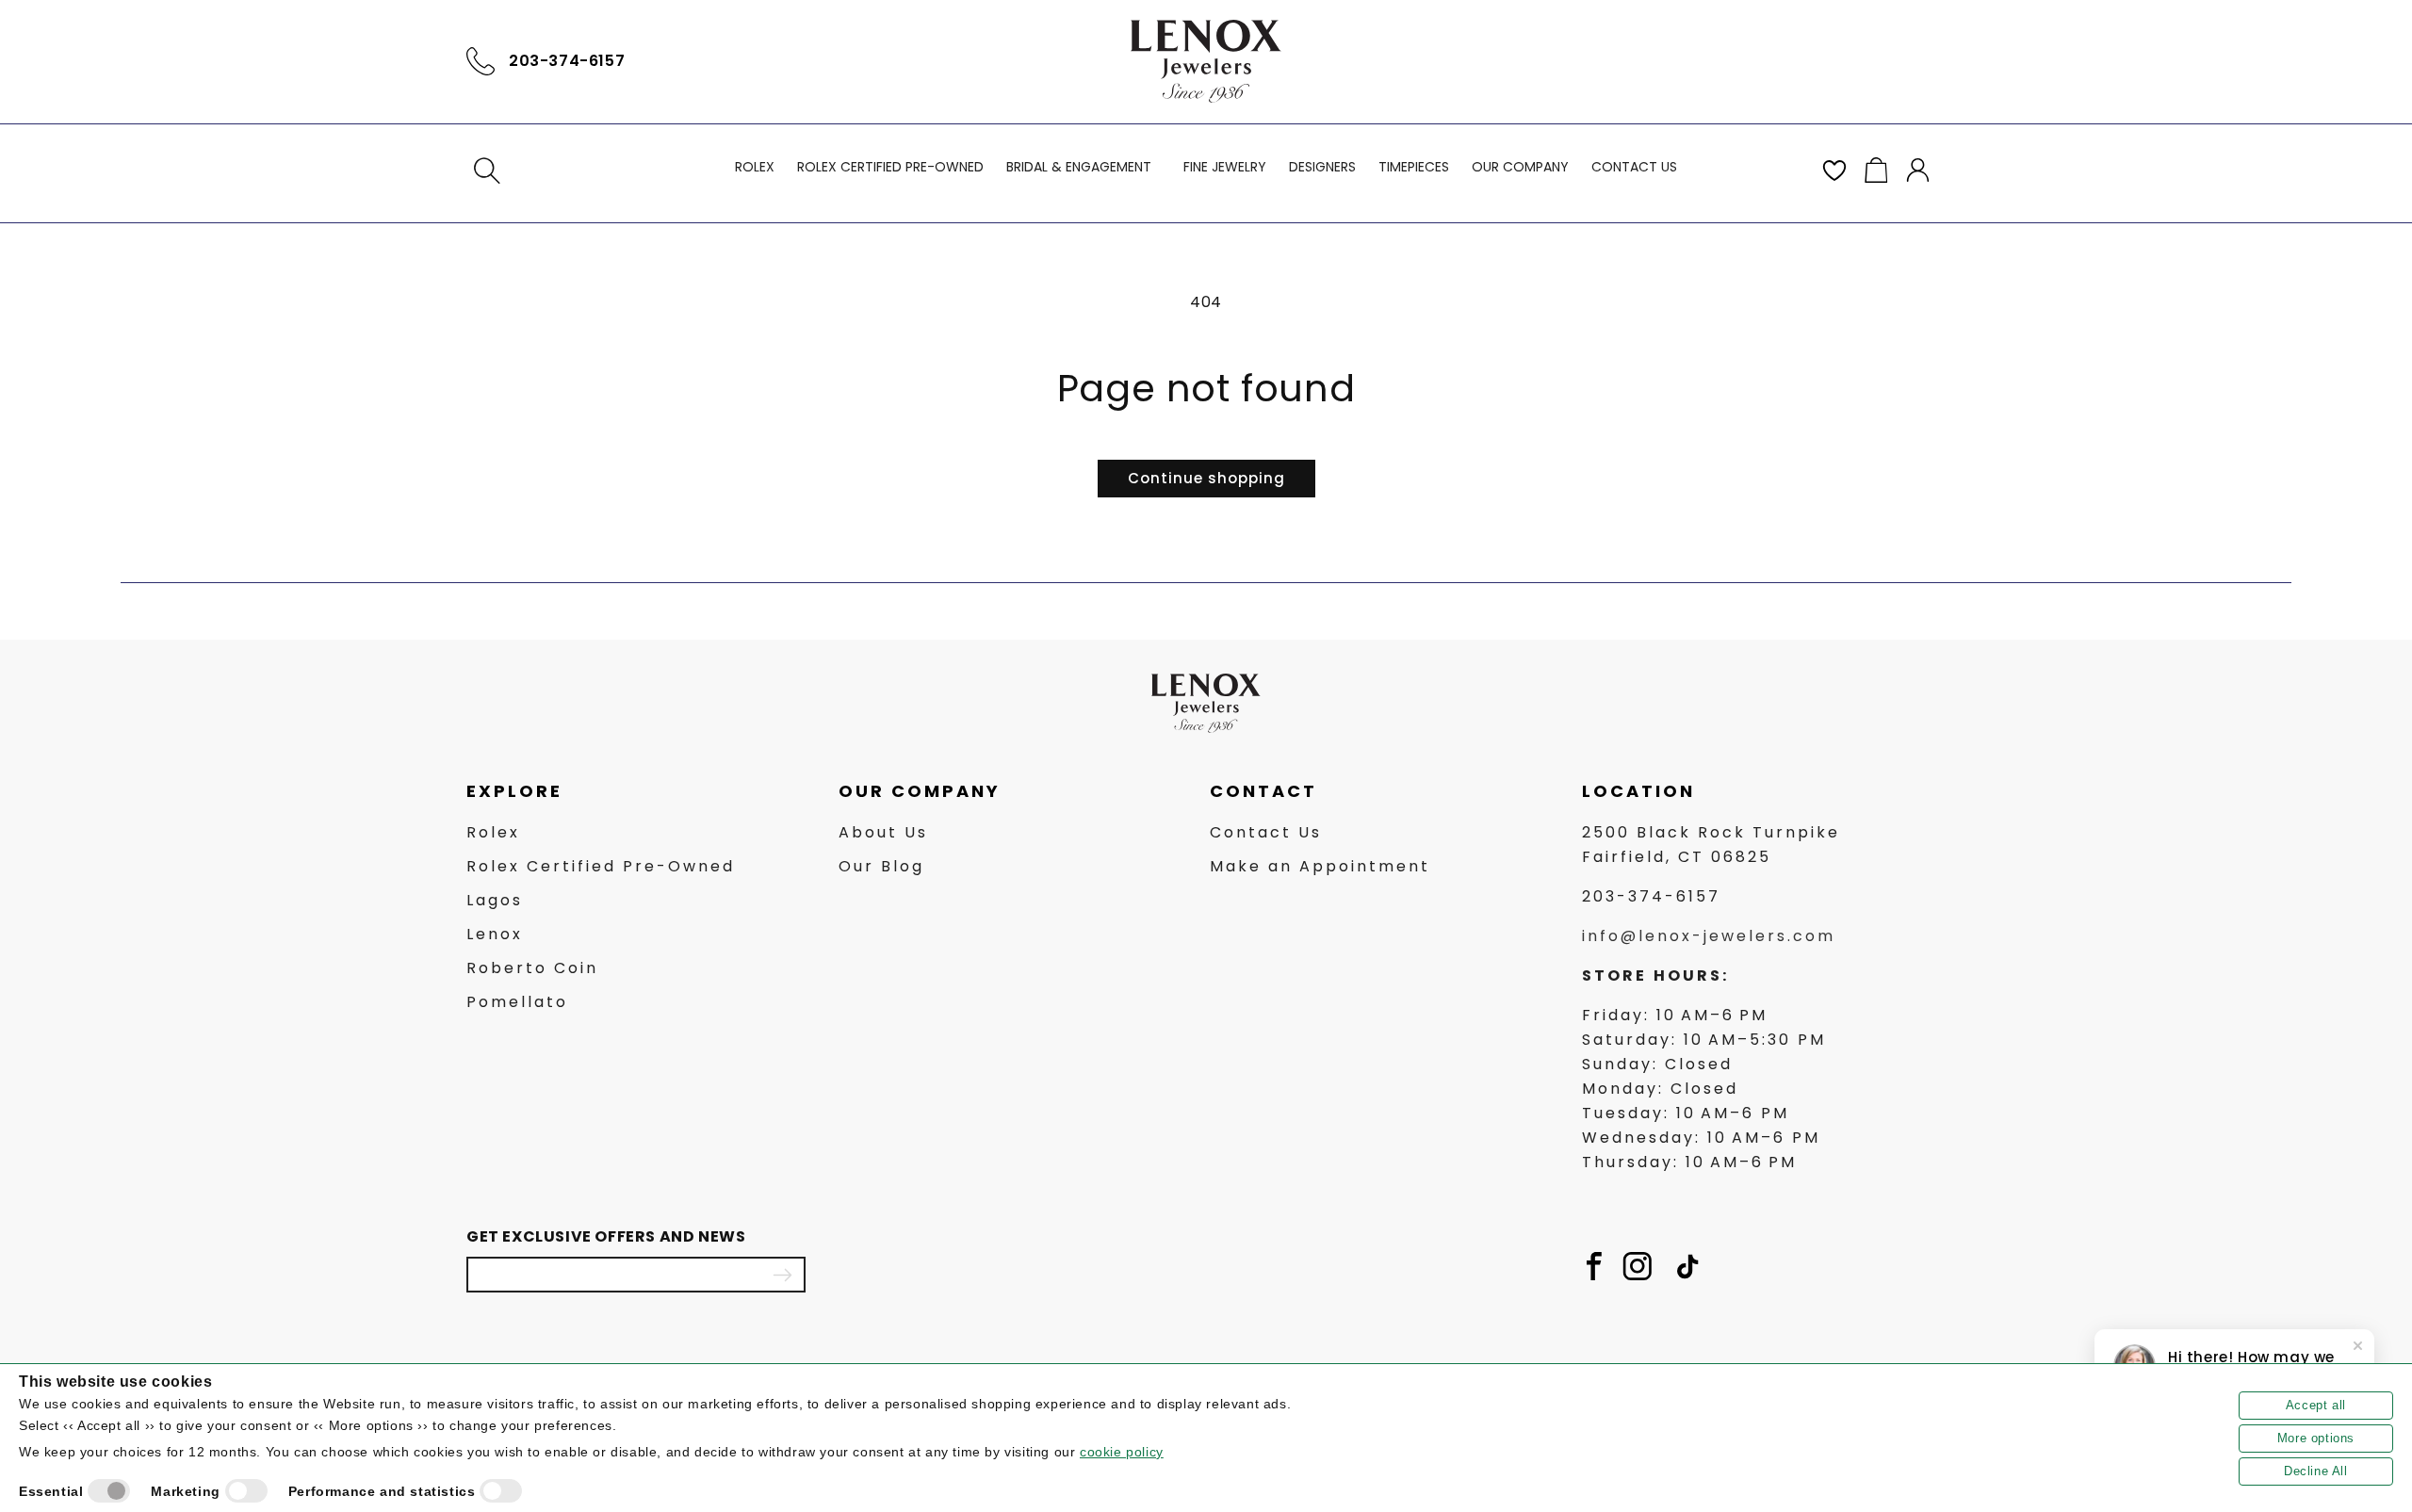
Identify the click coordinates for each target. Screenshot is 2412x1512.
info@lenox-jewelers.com (1709, 936)
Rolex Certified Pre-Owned (601, 866)
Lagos (495, 900)
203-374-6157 (567, 61)
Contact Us (1266, 832)
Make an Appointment (1320, 866)
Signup (782, 1275)
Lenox (495, 934)
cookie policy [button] (1122, 1452)
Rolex (493, 832)
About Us (883, 832)
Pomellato (517, 1002)
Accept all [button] (2316, 1405)
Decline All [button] (2316, 1471)
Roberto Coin (532, 968)
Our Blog (881, 866)
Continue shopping (1206, 478)
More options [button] (2316, 1438)
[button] (487, 171)
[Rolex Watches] (1866, 61)
